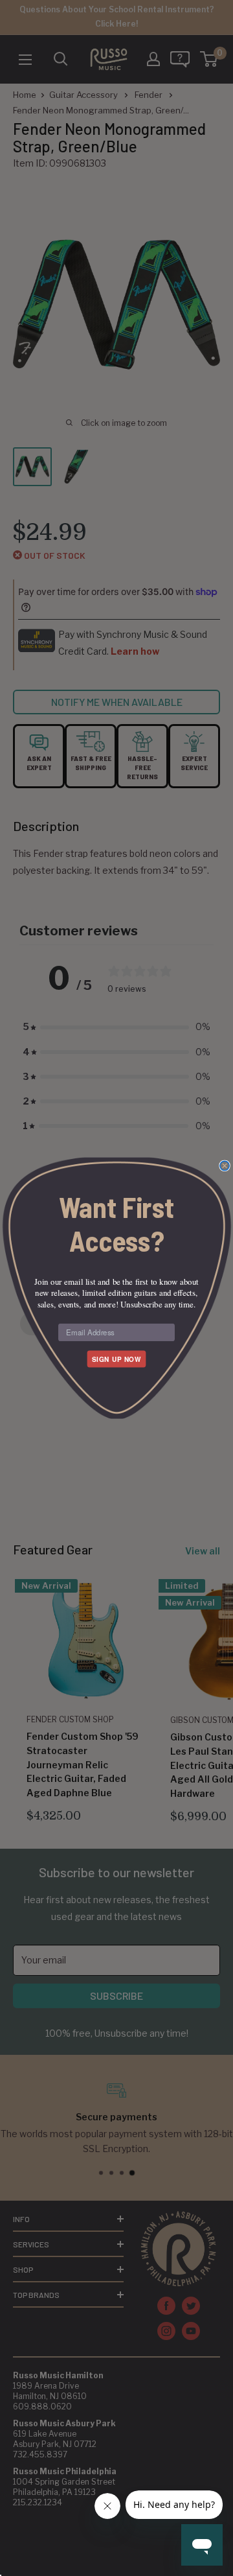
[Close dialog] (225, 1165)
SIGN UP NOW (116, 1359)
